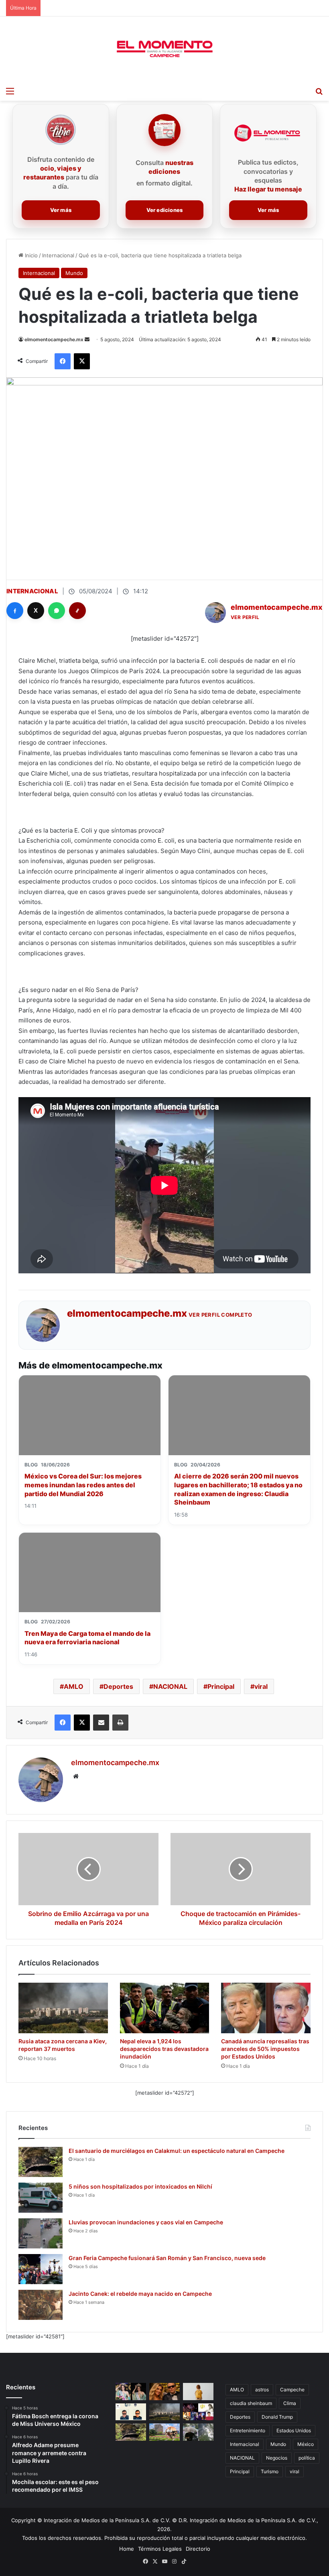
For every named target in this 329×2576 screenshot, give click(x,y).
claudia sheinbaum (251, 2403)
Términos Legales (160, 2549)
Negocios (277, 2458)
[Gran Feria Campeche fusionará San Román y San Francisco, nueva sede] (41, 2269)
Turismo (270, 2471)
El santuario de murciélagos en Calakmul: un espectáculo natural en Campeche (177, 2151)
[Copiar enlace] (77, 611)
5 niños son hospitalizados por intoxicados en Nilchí (140, 2186)
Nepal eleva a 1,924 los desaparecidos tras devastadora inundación (164, 2049)
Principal (221, 1686)
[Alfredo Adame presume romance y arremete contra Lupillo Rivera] (164, 2392)
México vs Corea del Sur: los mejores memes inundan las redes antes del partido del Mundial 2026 (83, 1485)
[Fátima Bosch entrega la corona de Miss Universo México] (131, 2392)
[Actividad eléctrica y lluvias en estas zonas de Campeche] (198, 2432)
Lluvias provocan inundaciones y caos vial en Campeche (146, 2222)
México (306, 2444)
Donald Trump (277, 2417)
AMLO (74, 1686)
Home (127, 2549)
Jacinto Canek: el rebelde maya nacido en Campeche (140, 2294)
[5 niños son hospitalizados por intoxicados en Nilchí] (41, 2198)
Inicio (30, 255)
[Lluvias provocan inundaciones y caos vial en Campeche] (41, 2233)
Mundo (74, 273)
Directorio (198, 2549)
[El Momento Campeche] (164, 49)
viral (261, 1686)
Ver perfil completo (220, 1315)
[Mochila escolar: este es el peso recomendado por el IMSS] (198, 2392)
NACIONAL (170, 1686)
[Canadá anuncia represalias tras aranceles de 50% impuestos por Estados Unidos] (266, 2008)
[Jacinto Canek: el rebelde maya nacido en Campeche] (41, 2305)
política (307, 2458)
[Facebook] (15, 611)
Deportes (118, 1686)
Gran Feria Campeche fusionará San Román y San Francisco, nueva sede (167, 2258)
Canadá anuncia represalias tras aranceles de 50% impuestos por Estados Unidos (265, 2049)
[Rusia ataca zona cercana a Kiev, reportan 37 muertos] (63, 2008)
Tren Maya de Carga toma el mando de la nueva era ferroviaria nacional (87, 1638)
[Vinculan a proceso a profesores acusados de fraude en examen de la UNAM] (131, 2412)
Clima (290, 2403)
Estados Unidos (294, 2430)
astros (262, 2390)
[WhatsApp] (57, 611)
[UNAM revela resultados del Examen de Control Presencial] (164, 2432)
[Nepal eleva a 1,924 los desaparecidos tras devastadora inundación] (165, 2008)
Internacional (58, 255)
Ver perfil (245, 617)
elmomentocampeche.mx (54, 339)
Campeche (292, 2390)
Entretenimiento (248, 2430)
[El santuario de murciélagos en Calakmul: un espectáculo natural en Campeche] (41, 2162)
